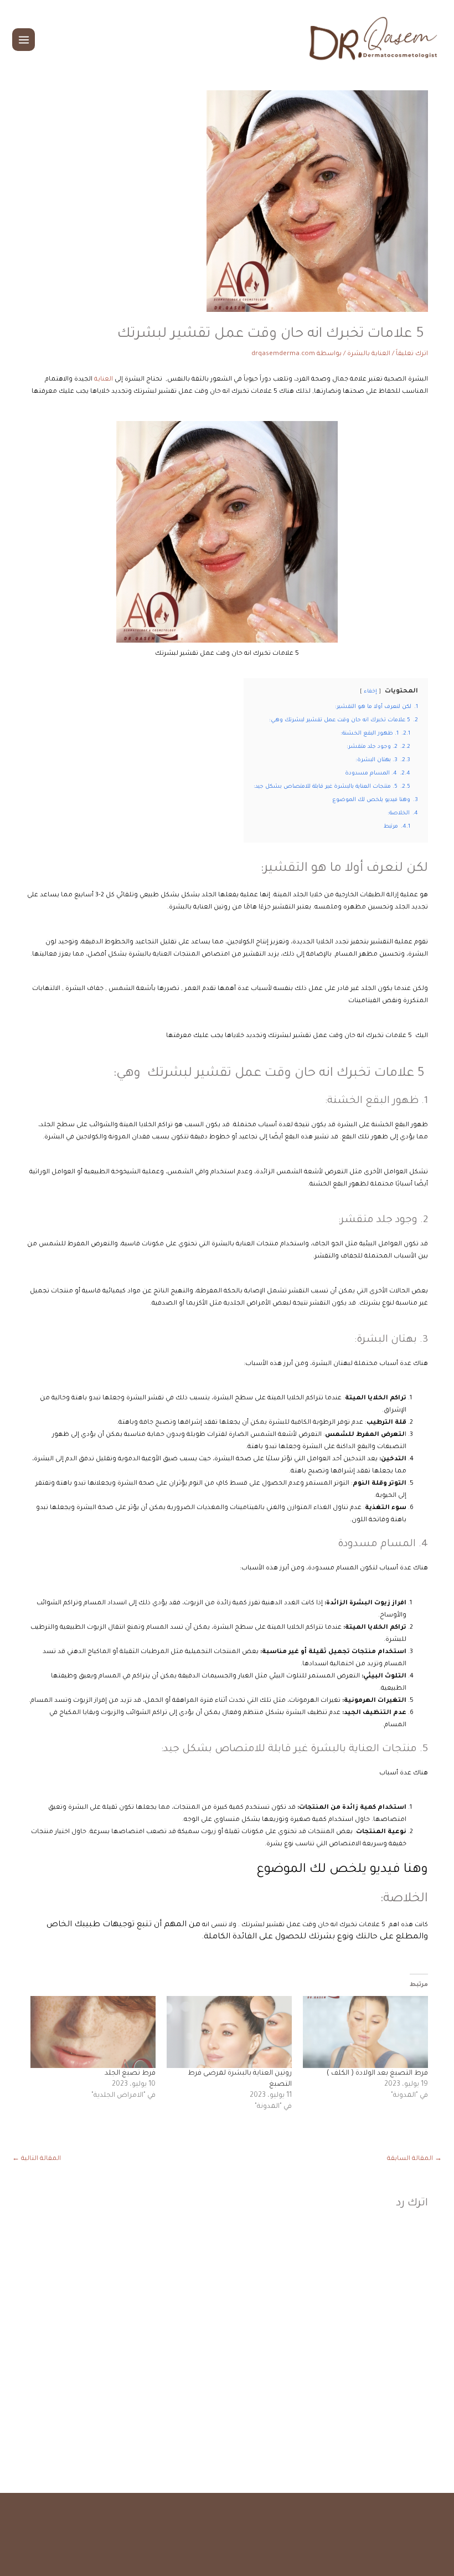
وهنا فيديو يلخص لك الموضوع (342, 1870)
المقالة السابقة (414, 2159)
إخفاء (370, 692)
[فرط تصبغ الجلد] (93, 2032)
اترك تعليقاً (412, 354)
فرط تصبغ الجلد (130, 2074)
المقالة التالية (37, 2159)
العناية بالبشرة (369, 354)
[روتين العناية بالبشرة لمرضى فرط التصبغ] (229, 2032)
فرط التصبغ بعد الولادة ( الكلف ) (377, 2074)
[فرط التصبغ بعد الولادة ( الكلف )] (365, 2032)
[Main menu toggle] (24, 40)
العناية (104, 380)
